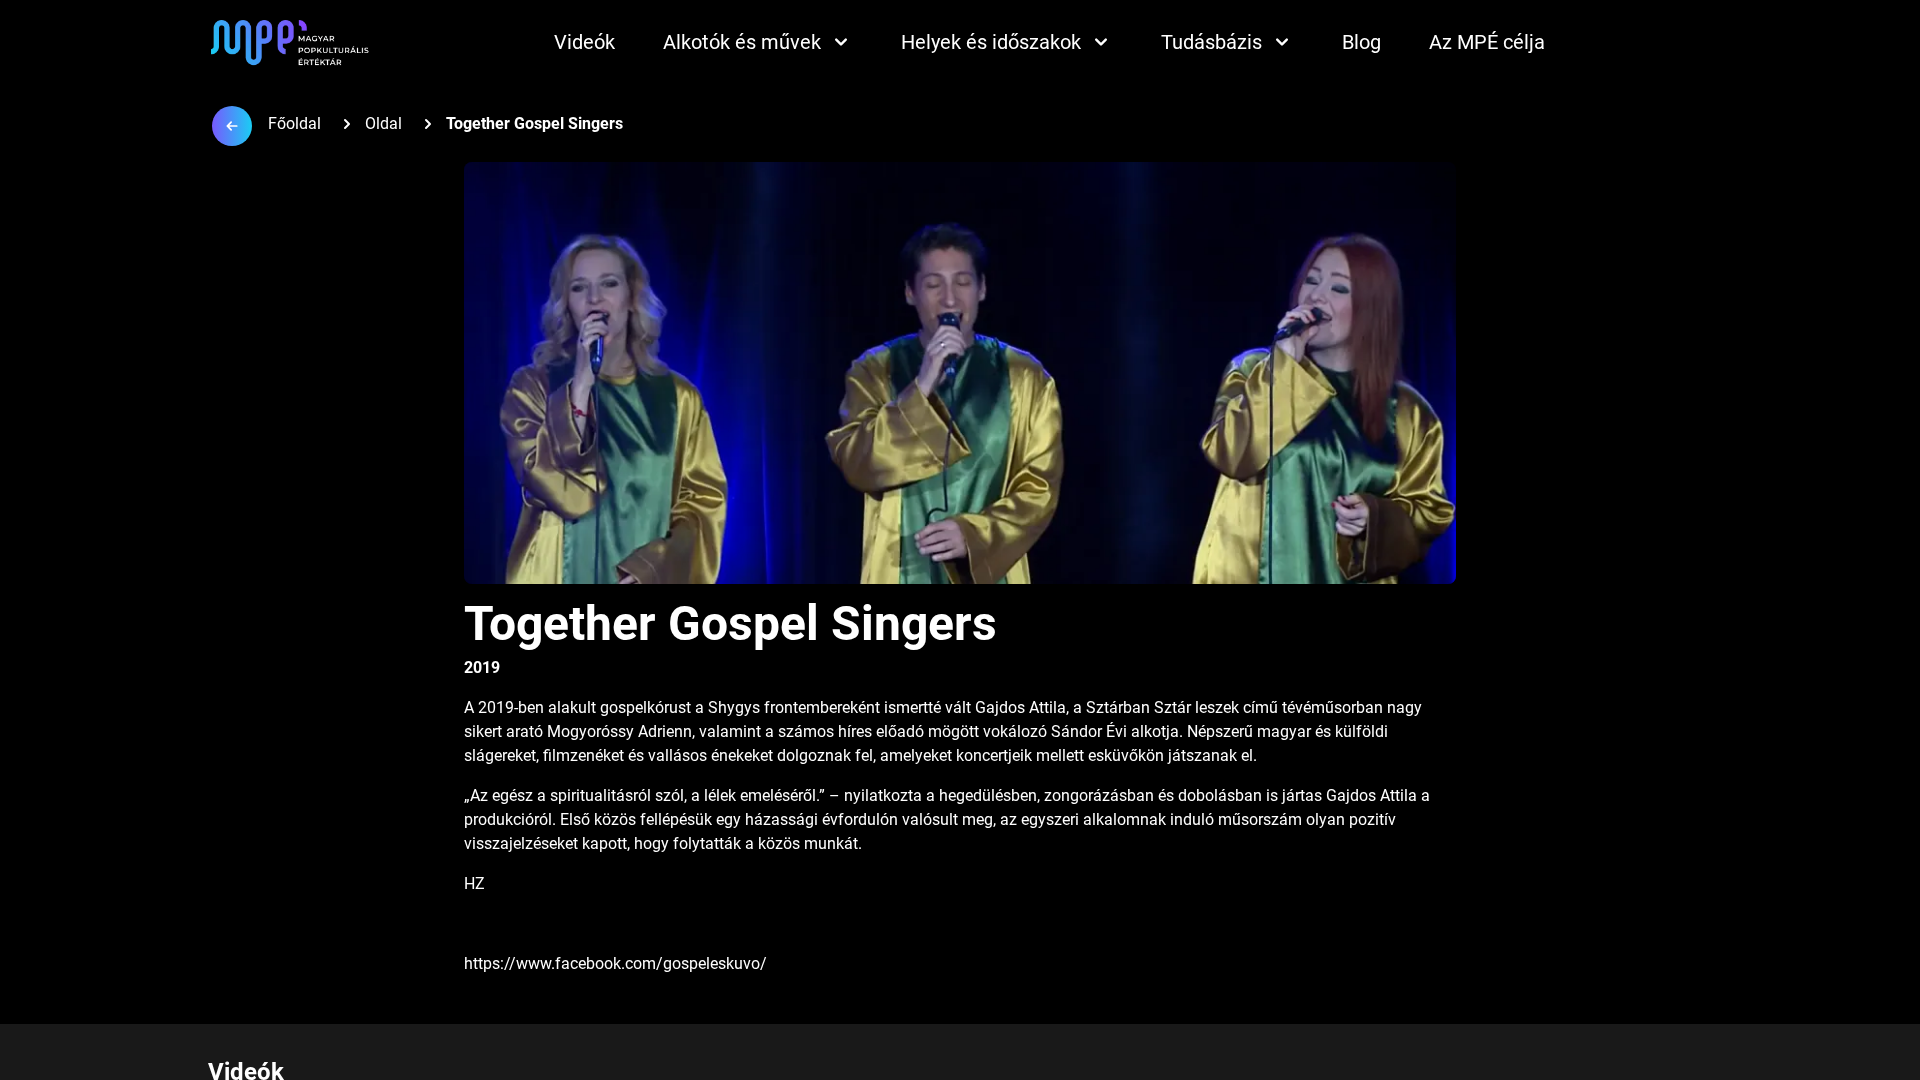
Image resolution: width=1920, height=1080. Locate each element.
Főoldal (294, 123)
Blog (1361, 42)
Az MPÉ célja (1487, 42)
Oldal (383, 123)
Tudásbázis (1211, 42)
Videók (584, 42)
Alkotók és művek (742, 42)
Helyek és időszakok (991, 42)
